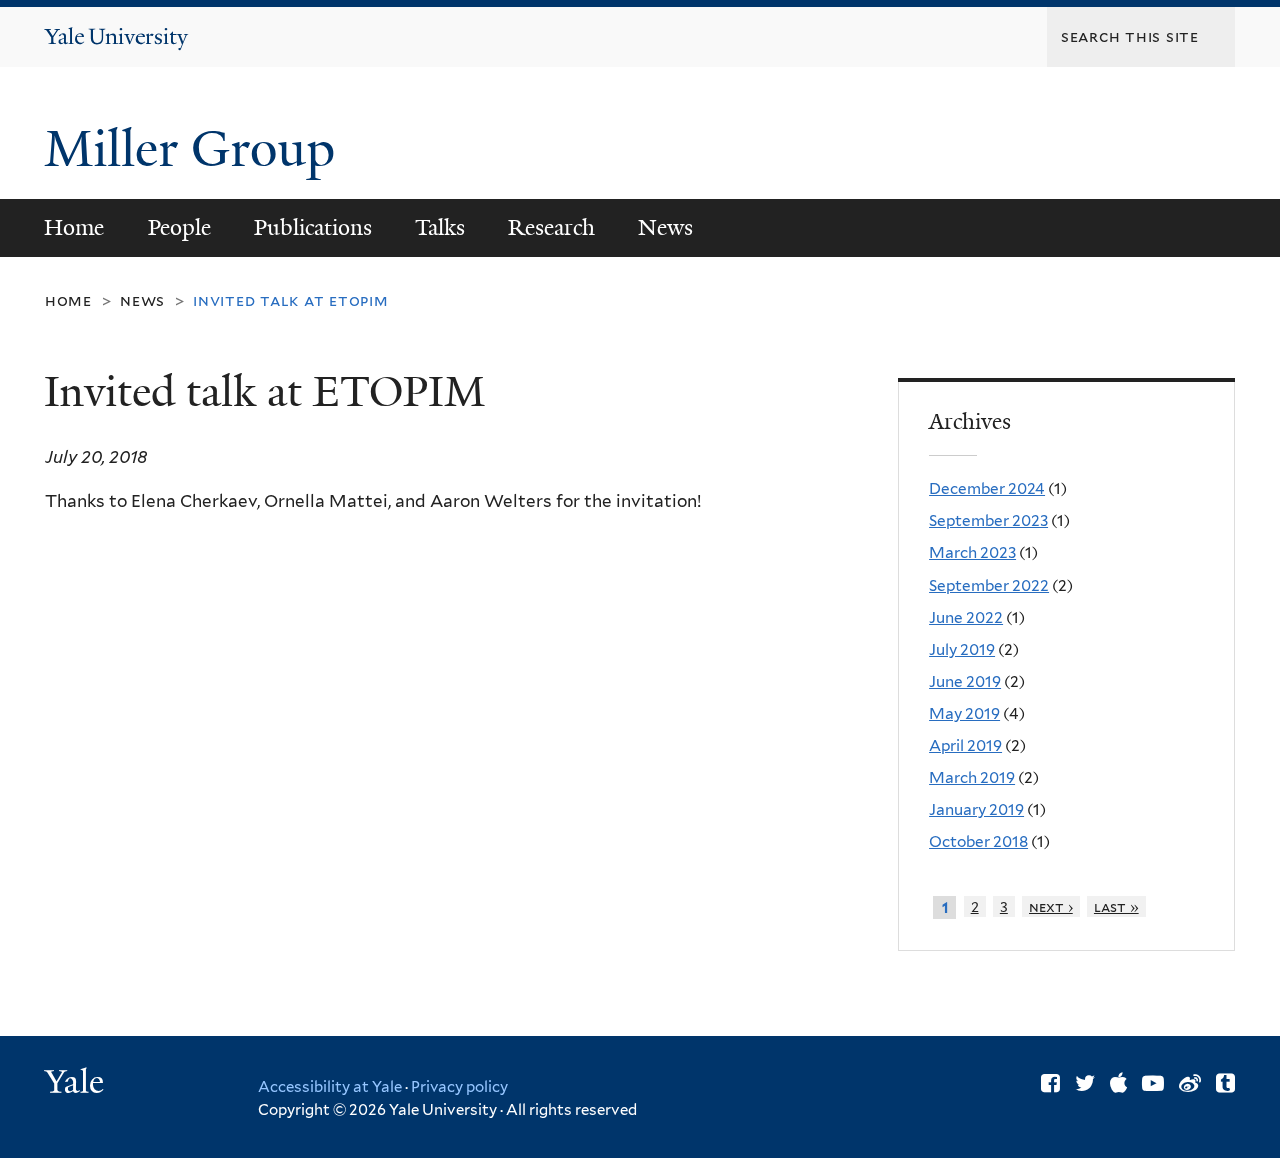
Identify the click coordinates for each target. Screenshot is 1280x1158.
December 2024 (987, 488)
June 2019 (965, 681)
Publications (313, 227)
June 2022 (966, 617)
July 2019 (962, 649)
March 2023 (972, 552)
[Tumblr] (1225, 1083)
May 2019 (964, 713)
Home (74, 227)
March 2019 (972, 777)
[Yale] (77, 1084)
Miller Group (196, 149)
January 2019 (976, 809)
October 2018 (978, 841)
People (179, 227)
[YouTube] (1153, 1083)
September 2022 (989, 585)
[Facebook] (1050, 1083)
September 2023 (988, 520)
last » (1116, 906)
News (665, 227)
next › (1051, 906)
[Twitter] (1085, 1083)
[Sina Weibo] (1190, 1083)
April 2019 (965, 745)
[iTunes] (1118, 1083)
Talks (440, 227)
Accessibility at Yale (330, 1087)
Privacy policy (459, 1087)
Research (551, 227)
